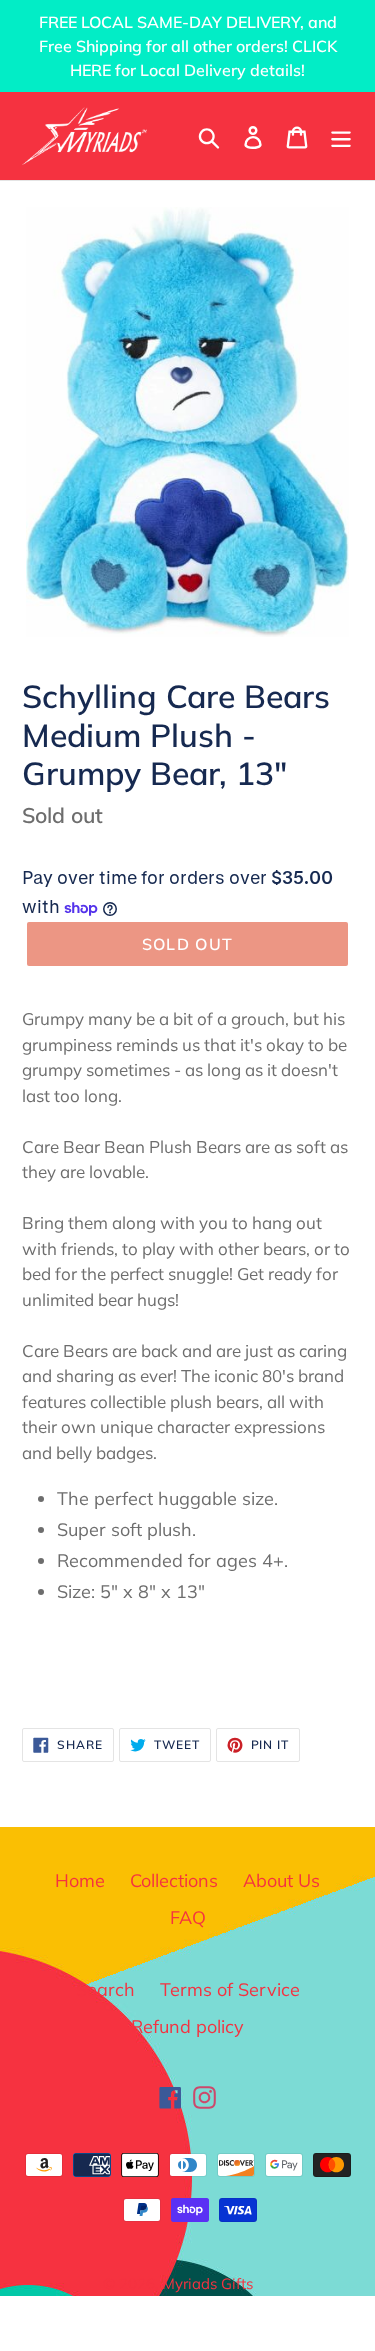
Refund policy (187, 2026)
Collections (174, 1880)
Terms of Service (230, 1989)
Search (105, 1989)
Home (80, 1880)
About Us (281, 1880)
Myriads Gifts (207, 2283)
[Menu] (341, 135)
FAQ (188, 1917)
